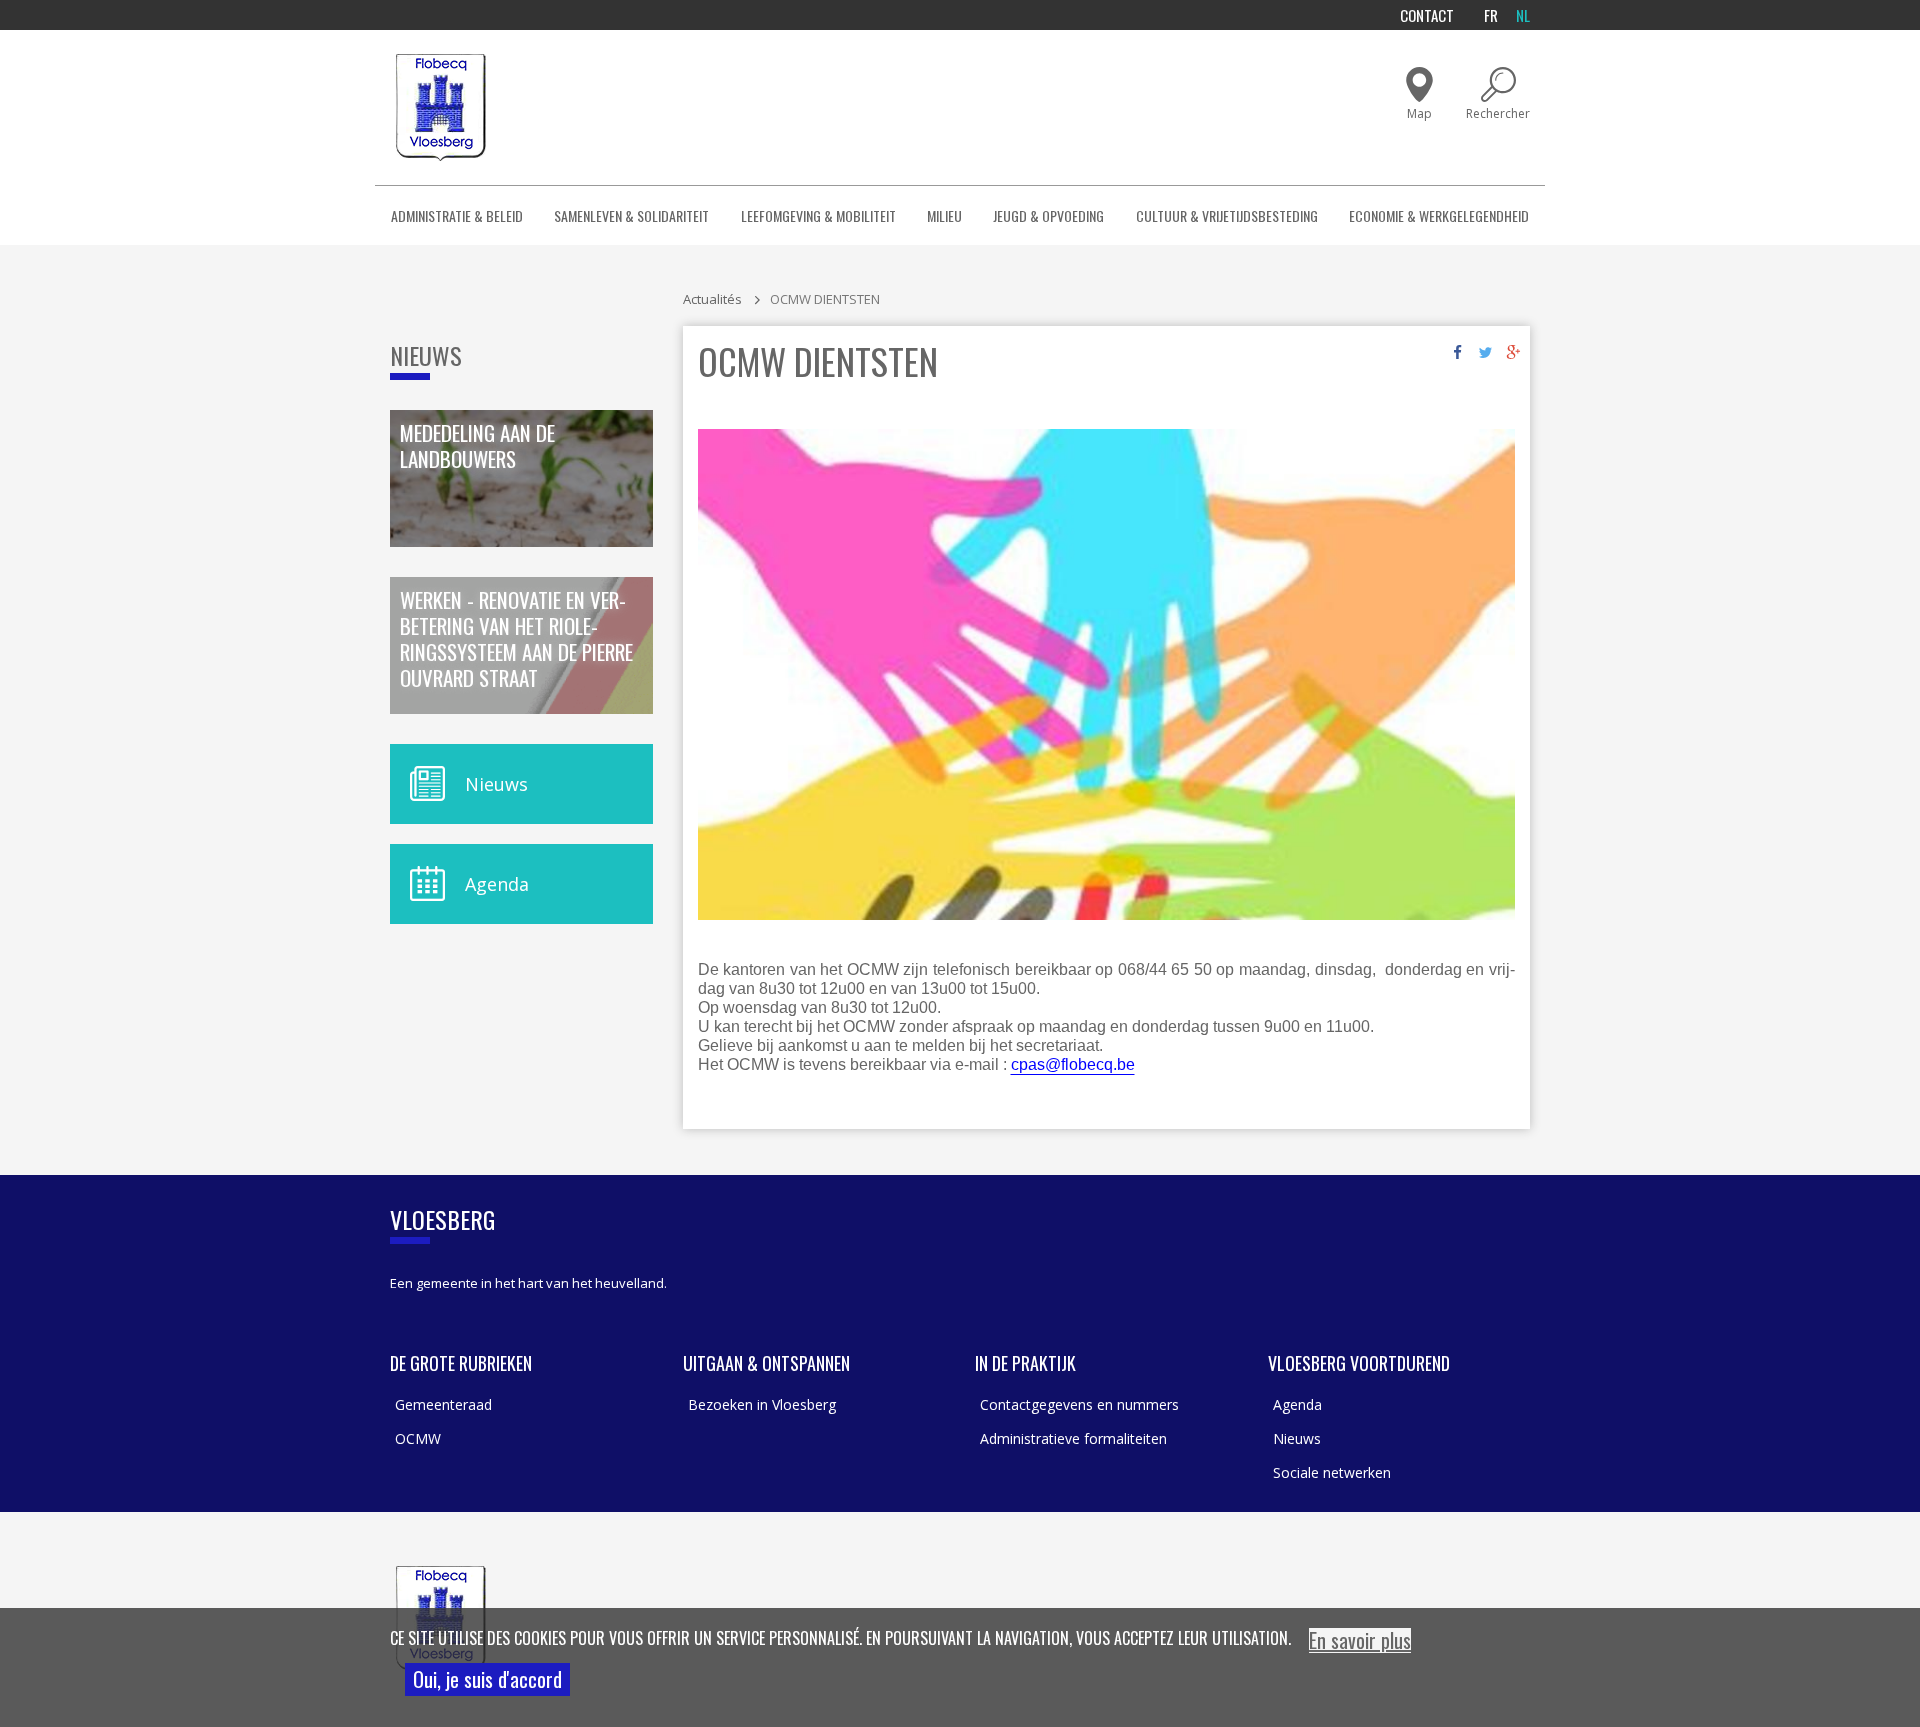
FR (1491, 15)
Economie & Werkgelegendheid (1439, 215)
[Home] (441, 107)
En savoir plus (1360, 1640)
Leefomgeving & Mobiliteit (818, 215)
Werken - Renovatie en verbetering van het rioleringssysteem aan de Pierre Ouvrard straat (516, 640)
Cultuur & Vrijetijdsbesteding (1227, 215)
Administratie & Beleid (457, 215)
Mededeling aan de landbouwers (477, 447)
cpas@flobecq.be (1073, 1064)
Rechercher (1498, 113)
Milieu (944, 215)
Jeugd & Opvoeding (1048, 215)
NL (1523, 15)
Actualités (712, 299)
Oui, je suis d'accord (487, 1679)
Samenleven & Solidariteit (631, 215)
